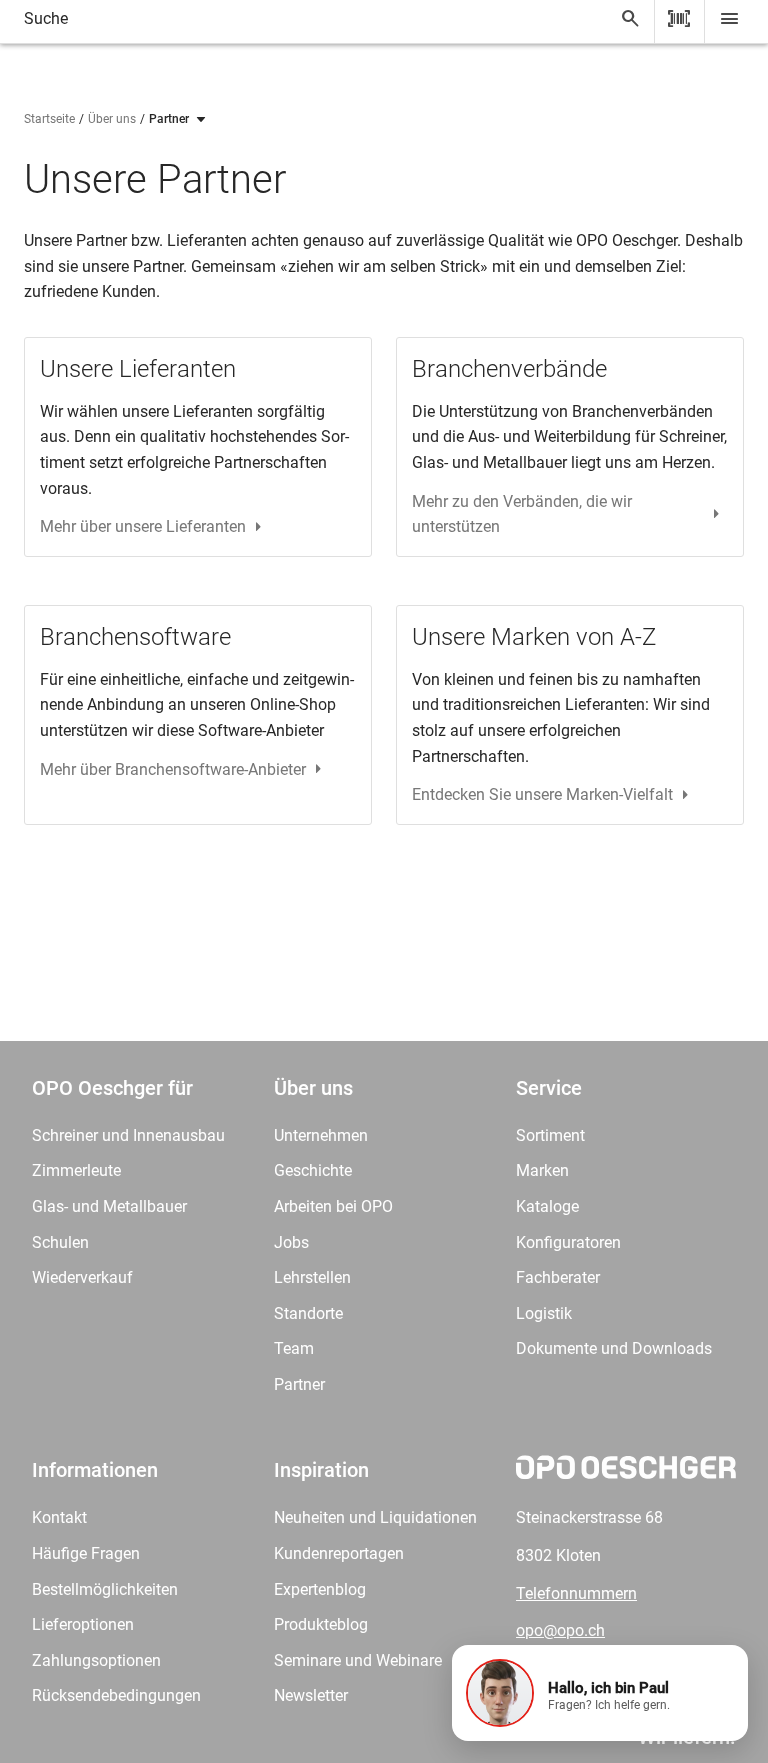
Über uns (112, 119)
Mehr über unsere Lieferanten (143, 526)
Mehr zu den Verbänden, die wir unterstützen (522, 514)
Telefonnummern (576, 1593)
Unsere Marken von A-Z (534, 637)
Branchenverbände (509, 369)
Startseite (49, 119)
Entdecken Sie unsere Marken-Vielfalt (542, 794)
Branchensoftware (135, 637)
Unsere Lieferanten (138, 369)
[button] (600, 1693)
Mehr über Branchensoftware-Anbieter (173, 769)
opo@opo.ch (560, 1630)
